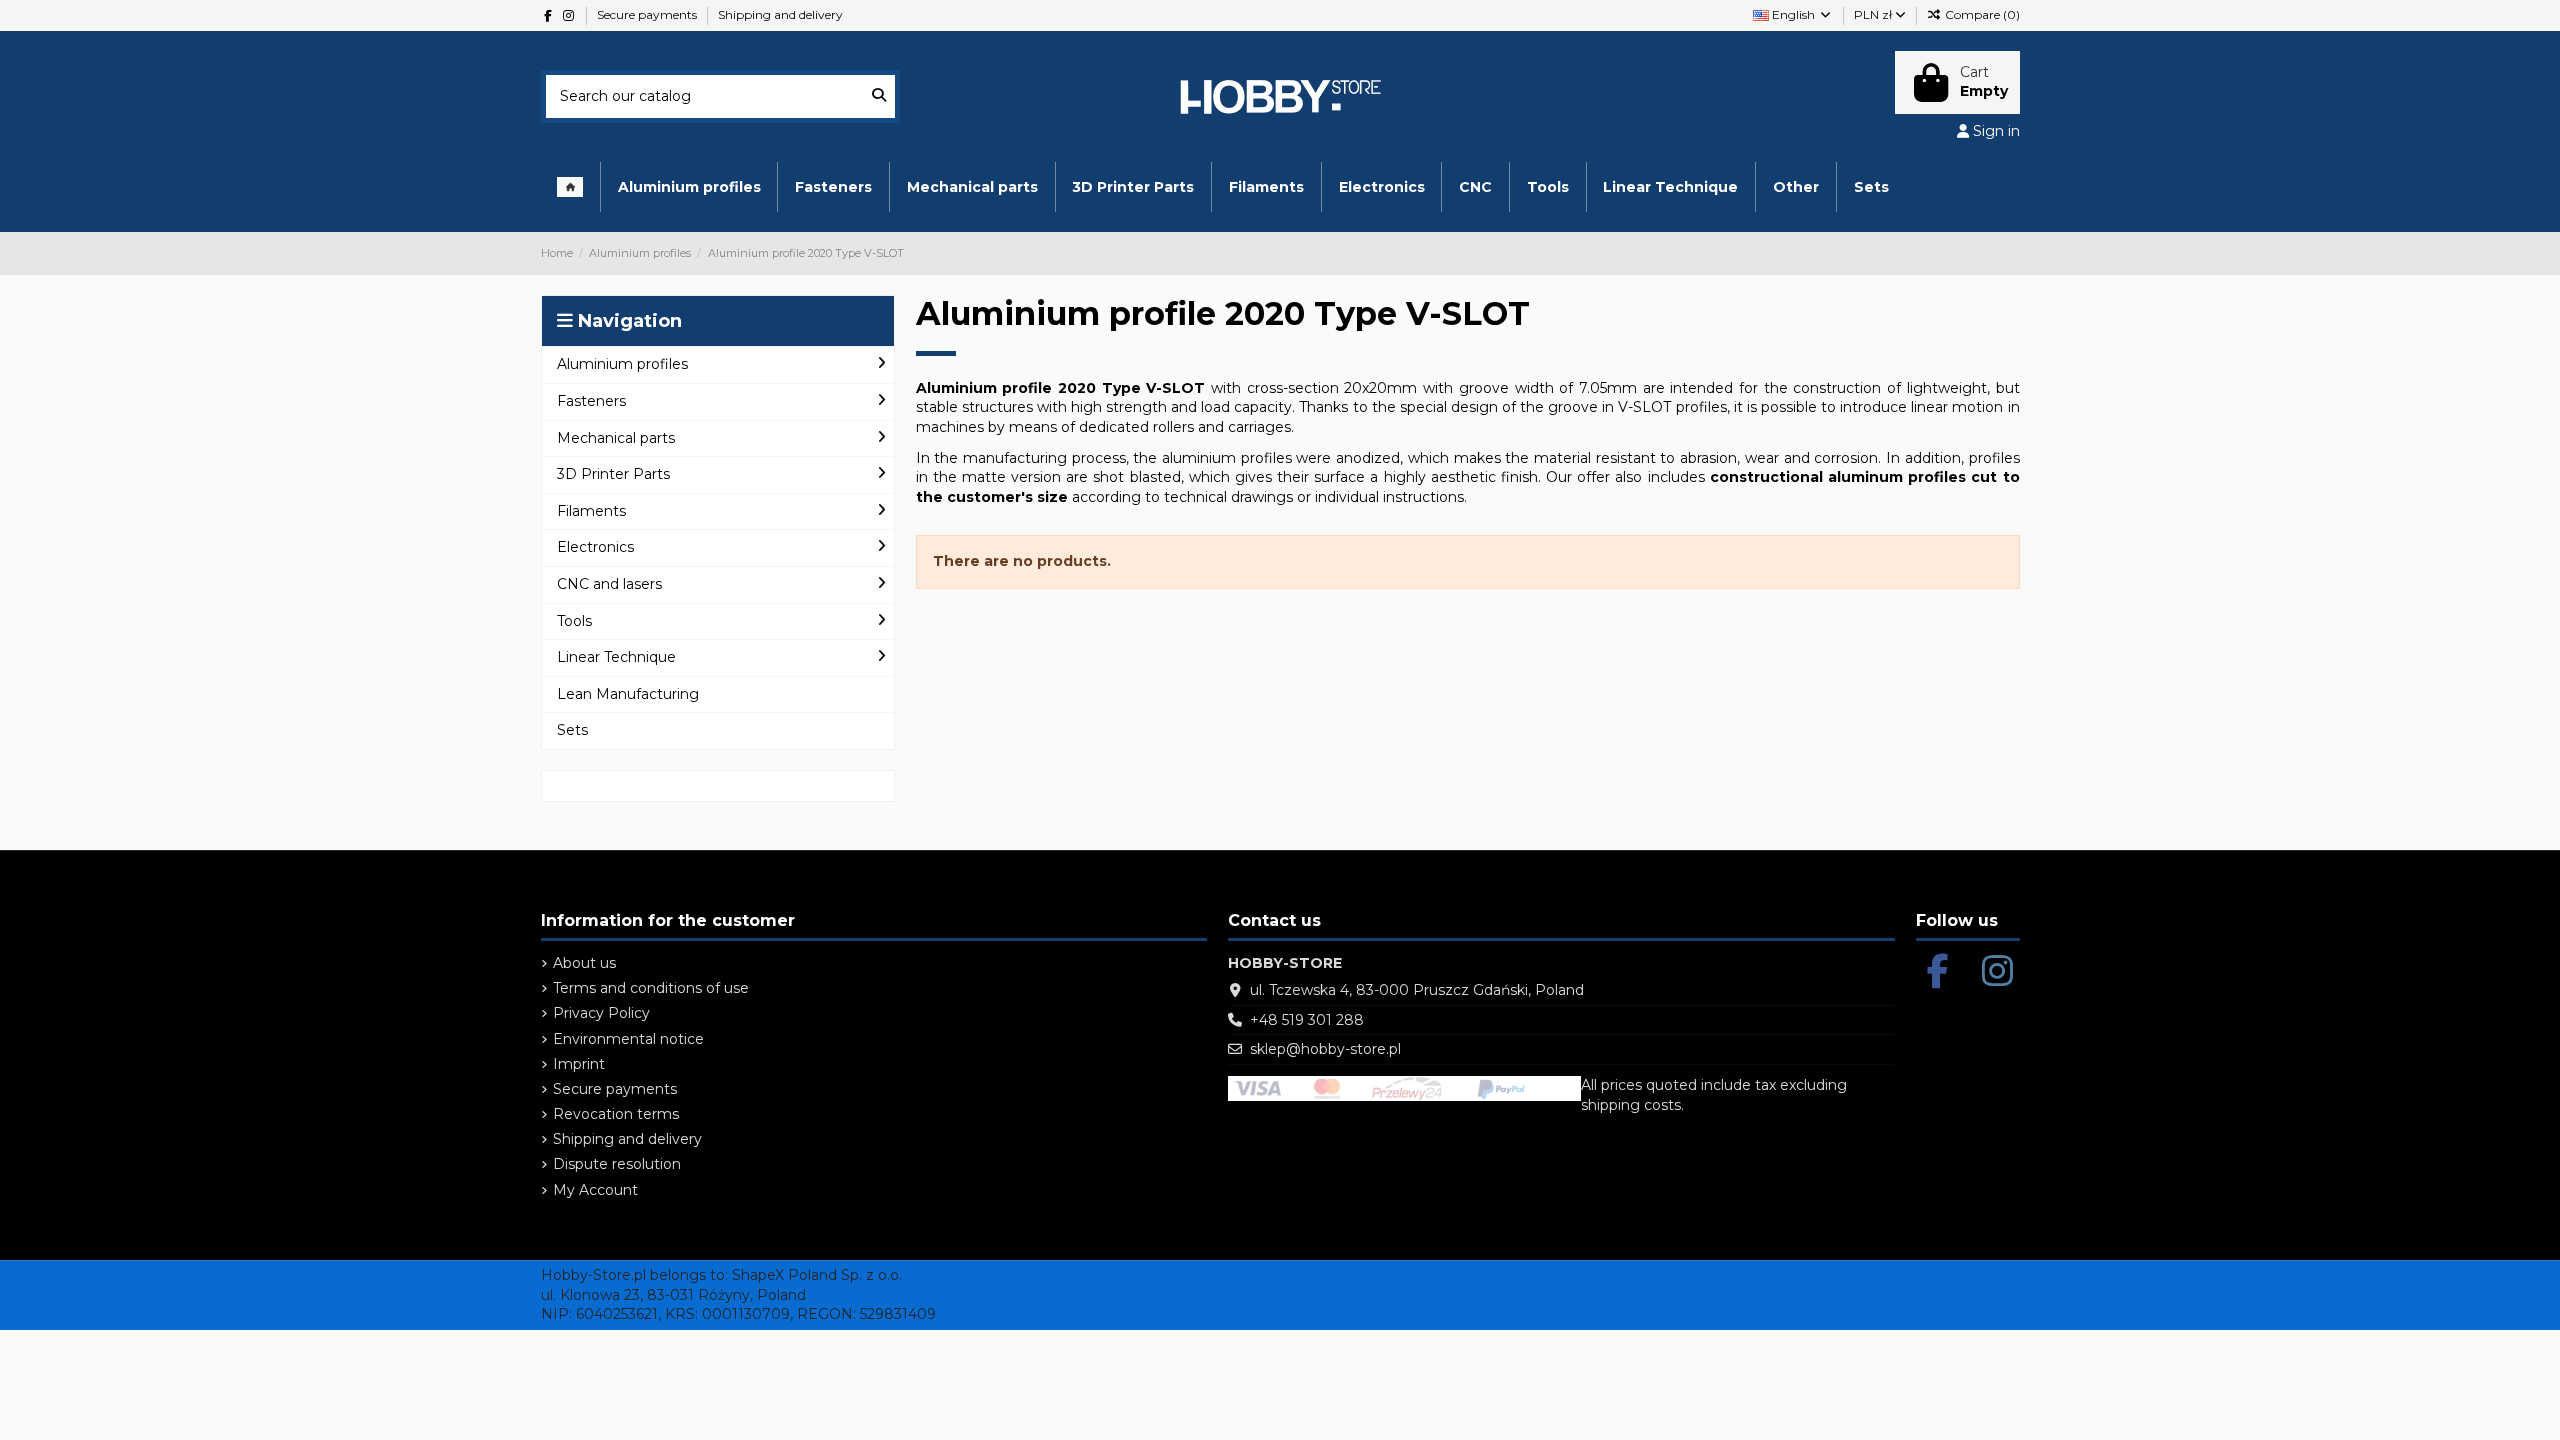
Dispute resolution (617, 1164)
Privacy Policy (601, 1013)
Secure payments (648, 14)
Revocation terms (616, 1114)
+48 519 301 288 (1307, 1020)
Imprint (579, 1064)
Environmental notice (628, 1039)
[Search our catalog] (879, 96)
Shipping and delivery (780, 14)
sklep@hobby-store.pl (1325, 1049)
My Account (595, 1190)
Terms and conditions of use (651, 988)
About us (584, 963)
